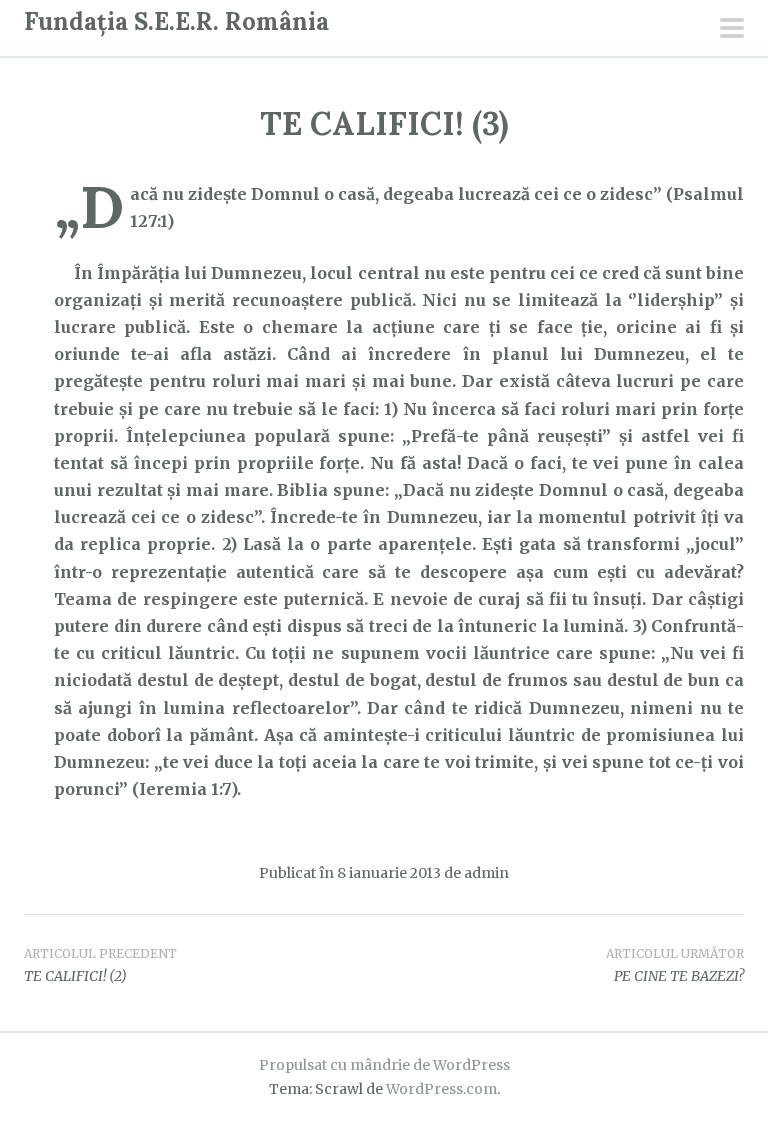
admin (486, 873)
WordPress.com (441, 1089)
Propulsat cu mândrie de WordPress (384, 1065)
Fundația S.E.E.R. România (176, 21)
